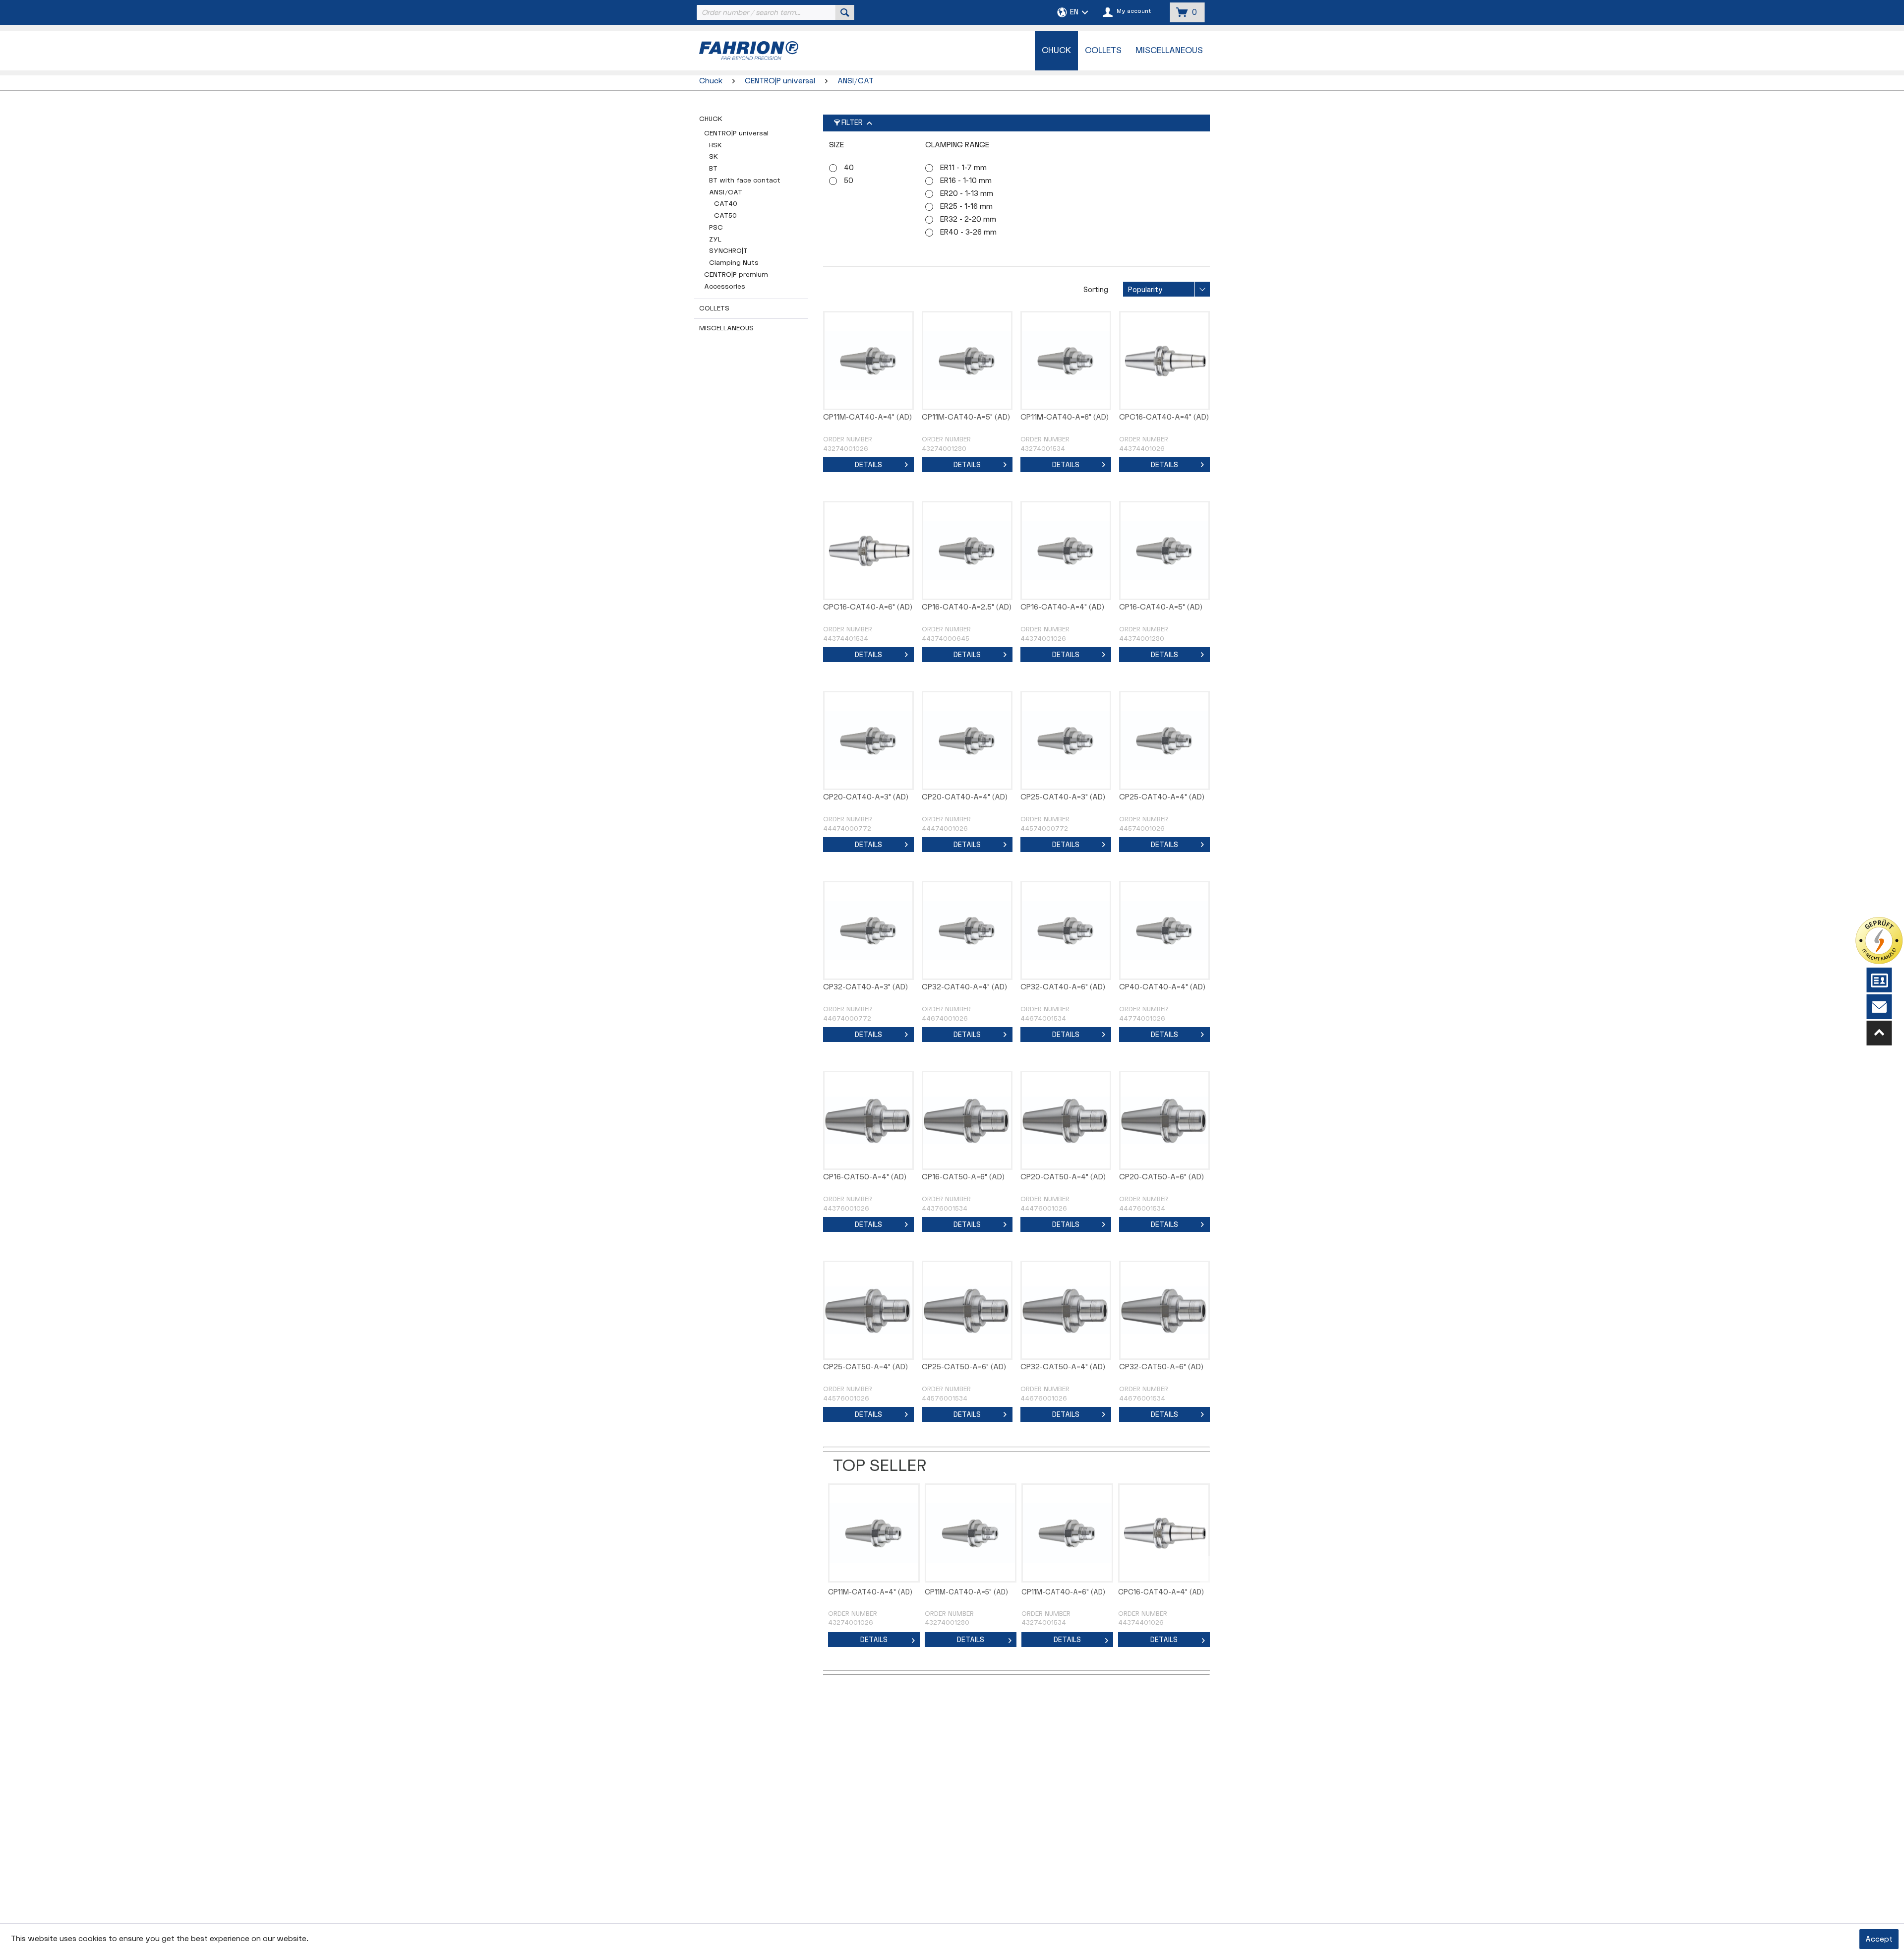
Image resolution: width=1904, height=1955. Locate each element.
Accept (1879, 1939)
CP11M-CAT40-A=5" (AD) (966, 417)
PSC (716, 228)
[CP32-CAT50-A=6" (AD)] (1164, 1310)
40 (849, 168)
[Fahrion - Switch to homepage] (774, 51)
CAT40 (726, 204)
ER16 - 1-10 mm (966, 181)
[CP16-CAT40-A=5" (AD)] (1164, 550)
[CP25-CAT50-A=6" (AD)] (967, 1310)
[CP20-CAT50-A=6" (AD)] (1164, 1120)
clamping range (957, 145)
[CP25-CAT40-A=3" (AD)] (1066, 740)
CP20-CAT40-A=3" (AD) (866, 797)
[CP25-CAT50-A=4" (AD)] (868, 1310)
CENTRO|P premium (736, 275)
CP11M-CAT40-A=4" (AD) (867, 417)
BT (713, 169)
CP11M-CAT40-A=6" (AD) (1065, 417)
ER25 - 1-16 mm (966, 207)
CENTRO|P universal (736, 133)
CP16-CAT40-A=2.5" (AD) (967, 607)
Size (836, 145)
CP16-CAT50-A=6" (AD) (963, 1177)
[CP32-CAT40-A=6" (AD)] (1066, 930)
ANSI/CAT (726, 192)
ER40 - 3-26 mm (968, 232)
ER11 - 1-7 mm (963, 168)
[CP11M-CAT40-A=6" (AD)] (1066, 361)
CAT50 (725, 216)
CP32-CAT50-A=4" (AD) (1063, 1367)
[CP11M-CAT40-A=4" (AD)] (868, 361)
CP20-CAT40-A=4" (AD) (965, 797)
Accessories (725, 287)
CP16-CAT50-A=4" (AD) (865, 1177)
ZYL (715, 240)
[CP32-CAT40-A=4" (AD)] (967, 930)
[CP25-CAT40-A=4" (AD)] (1164, 740)
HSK (715, 145)
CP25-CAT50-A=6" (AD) (964, 1367)
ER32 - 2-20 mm (968, 219)
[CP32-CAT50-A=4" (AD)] (1066, 1310)
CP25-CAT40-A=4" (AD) (1162, 797)
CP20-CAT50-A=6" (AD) (1161, 1177)
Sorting (1096, 290)
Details (868, 465)
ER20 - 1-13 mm (967, 194)
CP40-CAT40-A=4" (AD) (1162, 987)
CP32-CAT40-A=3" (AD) (865, 987)
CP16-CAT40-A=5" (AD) (1161, 607)
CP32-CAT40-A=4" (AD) (964, 987)
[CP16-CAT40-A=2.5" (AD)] (967, 550)
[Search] (845, 12)
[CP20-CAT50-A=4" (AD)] (1066, 1120)
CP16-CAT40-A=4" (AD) (1062, 607)
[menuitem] (774, 12)
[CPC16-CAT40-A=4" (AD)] (1164, 361)
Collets (714, 308)
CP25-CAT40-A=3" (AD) (1063, 797)
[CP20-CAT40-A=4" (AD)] (967, 740)
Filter (852, 123)
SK (714, 157)
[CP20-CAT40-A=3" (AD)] (868, 740)
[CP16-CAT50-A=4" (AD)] (868, 1120)
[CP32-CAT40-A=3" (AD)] (868, 930)
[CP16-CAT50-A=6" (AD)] (967, 1120)
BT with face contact (745, 181)
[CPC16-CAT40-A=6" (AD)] (868, 550)
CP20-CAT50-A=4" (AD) (1063, 1177)
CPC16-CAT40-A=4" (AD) (1164, 417)
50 (849, 181)
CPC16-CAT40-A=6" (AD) (868, 607)
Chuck (711, 119)
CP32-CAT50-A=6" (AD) (1161, 1367)
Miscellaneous (726, 328)
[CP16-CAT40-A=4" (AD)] (1066, 550)
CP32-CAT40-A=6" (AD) (1063, 987)
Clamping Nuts (734, 263)
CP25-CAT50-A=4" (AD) (865, 1367)
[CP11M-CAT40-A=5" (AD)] (967, 361)
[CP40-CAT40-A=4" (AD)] (1164, 930)
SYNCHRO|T (728, 251)
